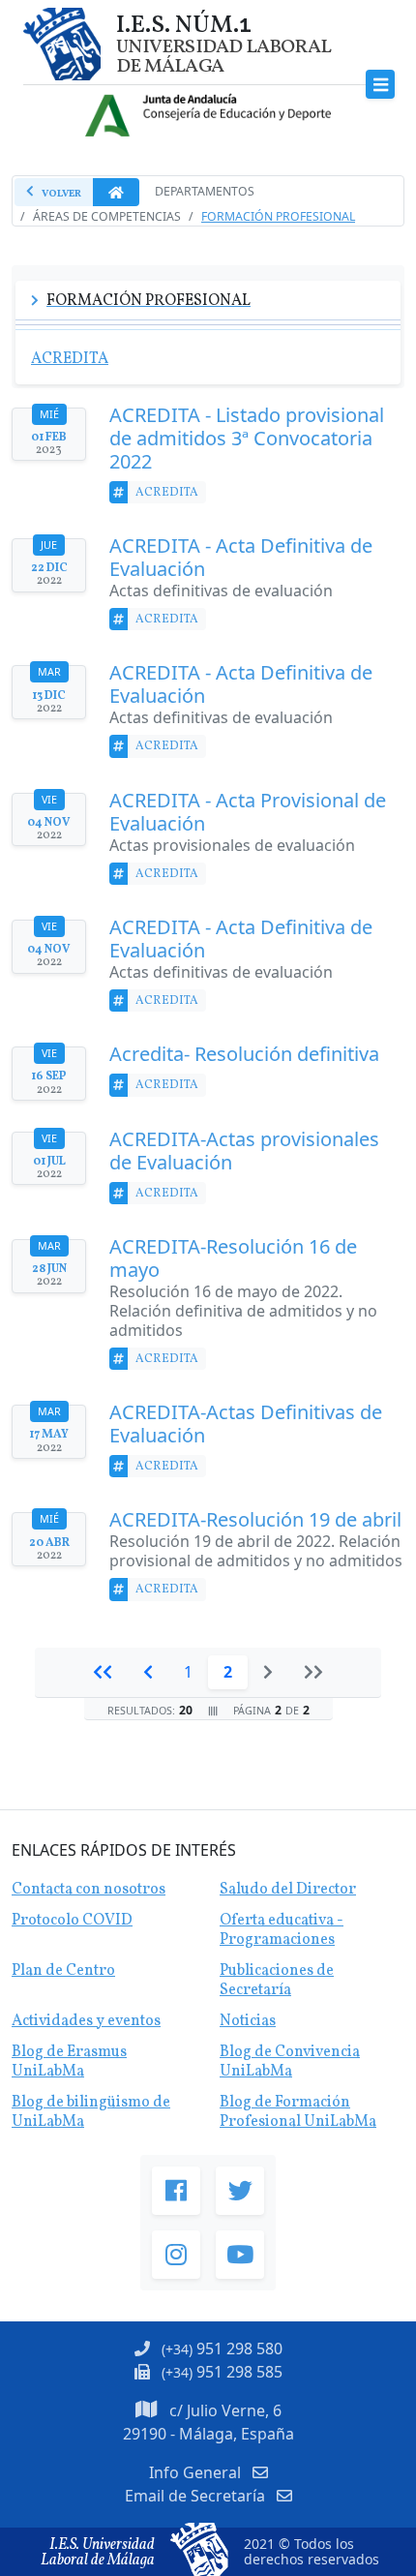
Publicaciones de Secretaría (277, 1981)
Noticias (248, 2021)
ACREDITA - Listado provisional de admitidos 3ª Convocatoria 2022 (247, 439)
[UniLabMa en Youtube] (240, 2255)
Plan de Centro (63, 1971)
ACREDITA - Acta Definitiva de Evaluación (241, 558)
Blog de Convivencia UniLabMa (290, 2062)
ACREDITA (167, 492)
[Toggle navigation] (381, 85)
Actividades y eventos (86, 2021)
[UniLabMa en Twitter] (240, 2191)
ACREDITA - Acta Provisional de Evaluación (248, 812)
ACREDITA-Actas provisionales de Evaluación (244, 1151)
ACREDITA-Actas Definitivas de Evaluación (246, 1424)
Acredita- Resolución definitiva (244, 1054)
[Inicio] (103, 1672)
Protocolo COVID (72, 1921)
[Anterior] (148, 1672)
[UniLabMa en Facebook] (176, 2191)
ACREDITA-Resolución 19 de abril (255, 1520)
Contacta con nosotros (89, 1890)
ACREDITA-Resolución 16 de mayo (233, 1258)
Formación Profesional (278, 216)
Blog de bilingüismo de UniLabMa (91, 2112)
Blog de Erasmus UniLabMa (69, 2062)
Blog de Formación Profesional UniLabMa (298, 2112)
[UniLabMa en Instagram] (176, 2255)
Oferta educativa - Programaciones (282, 1930)
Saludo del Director (288, 1890)
